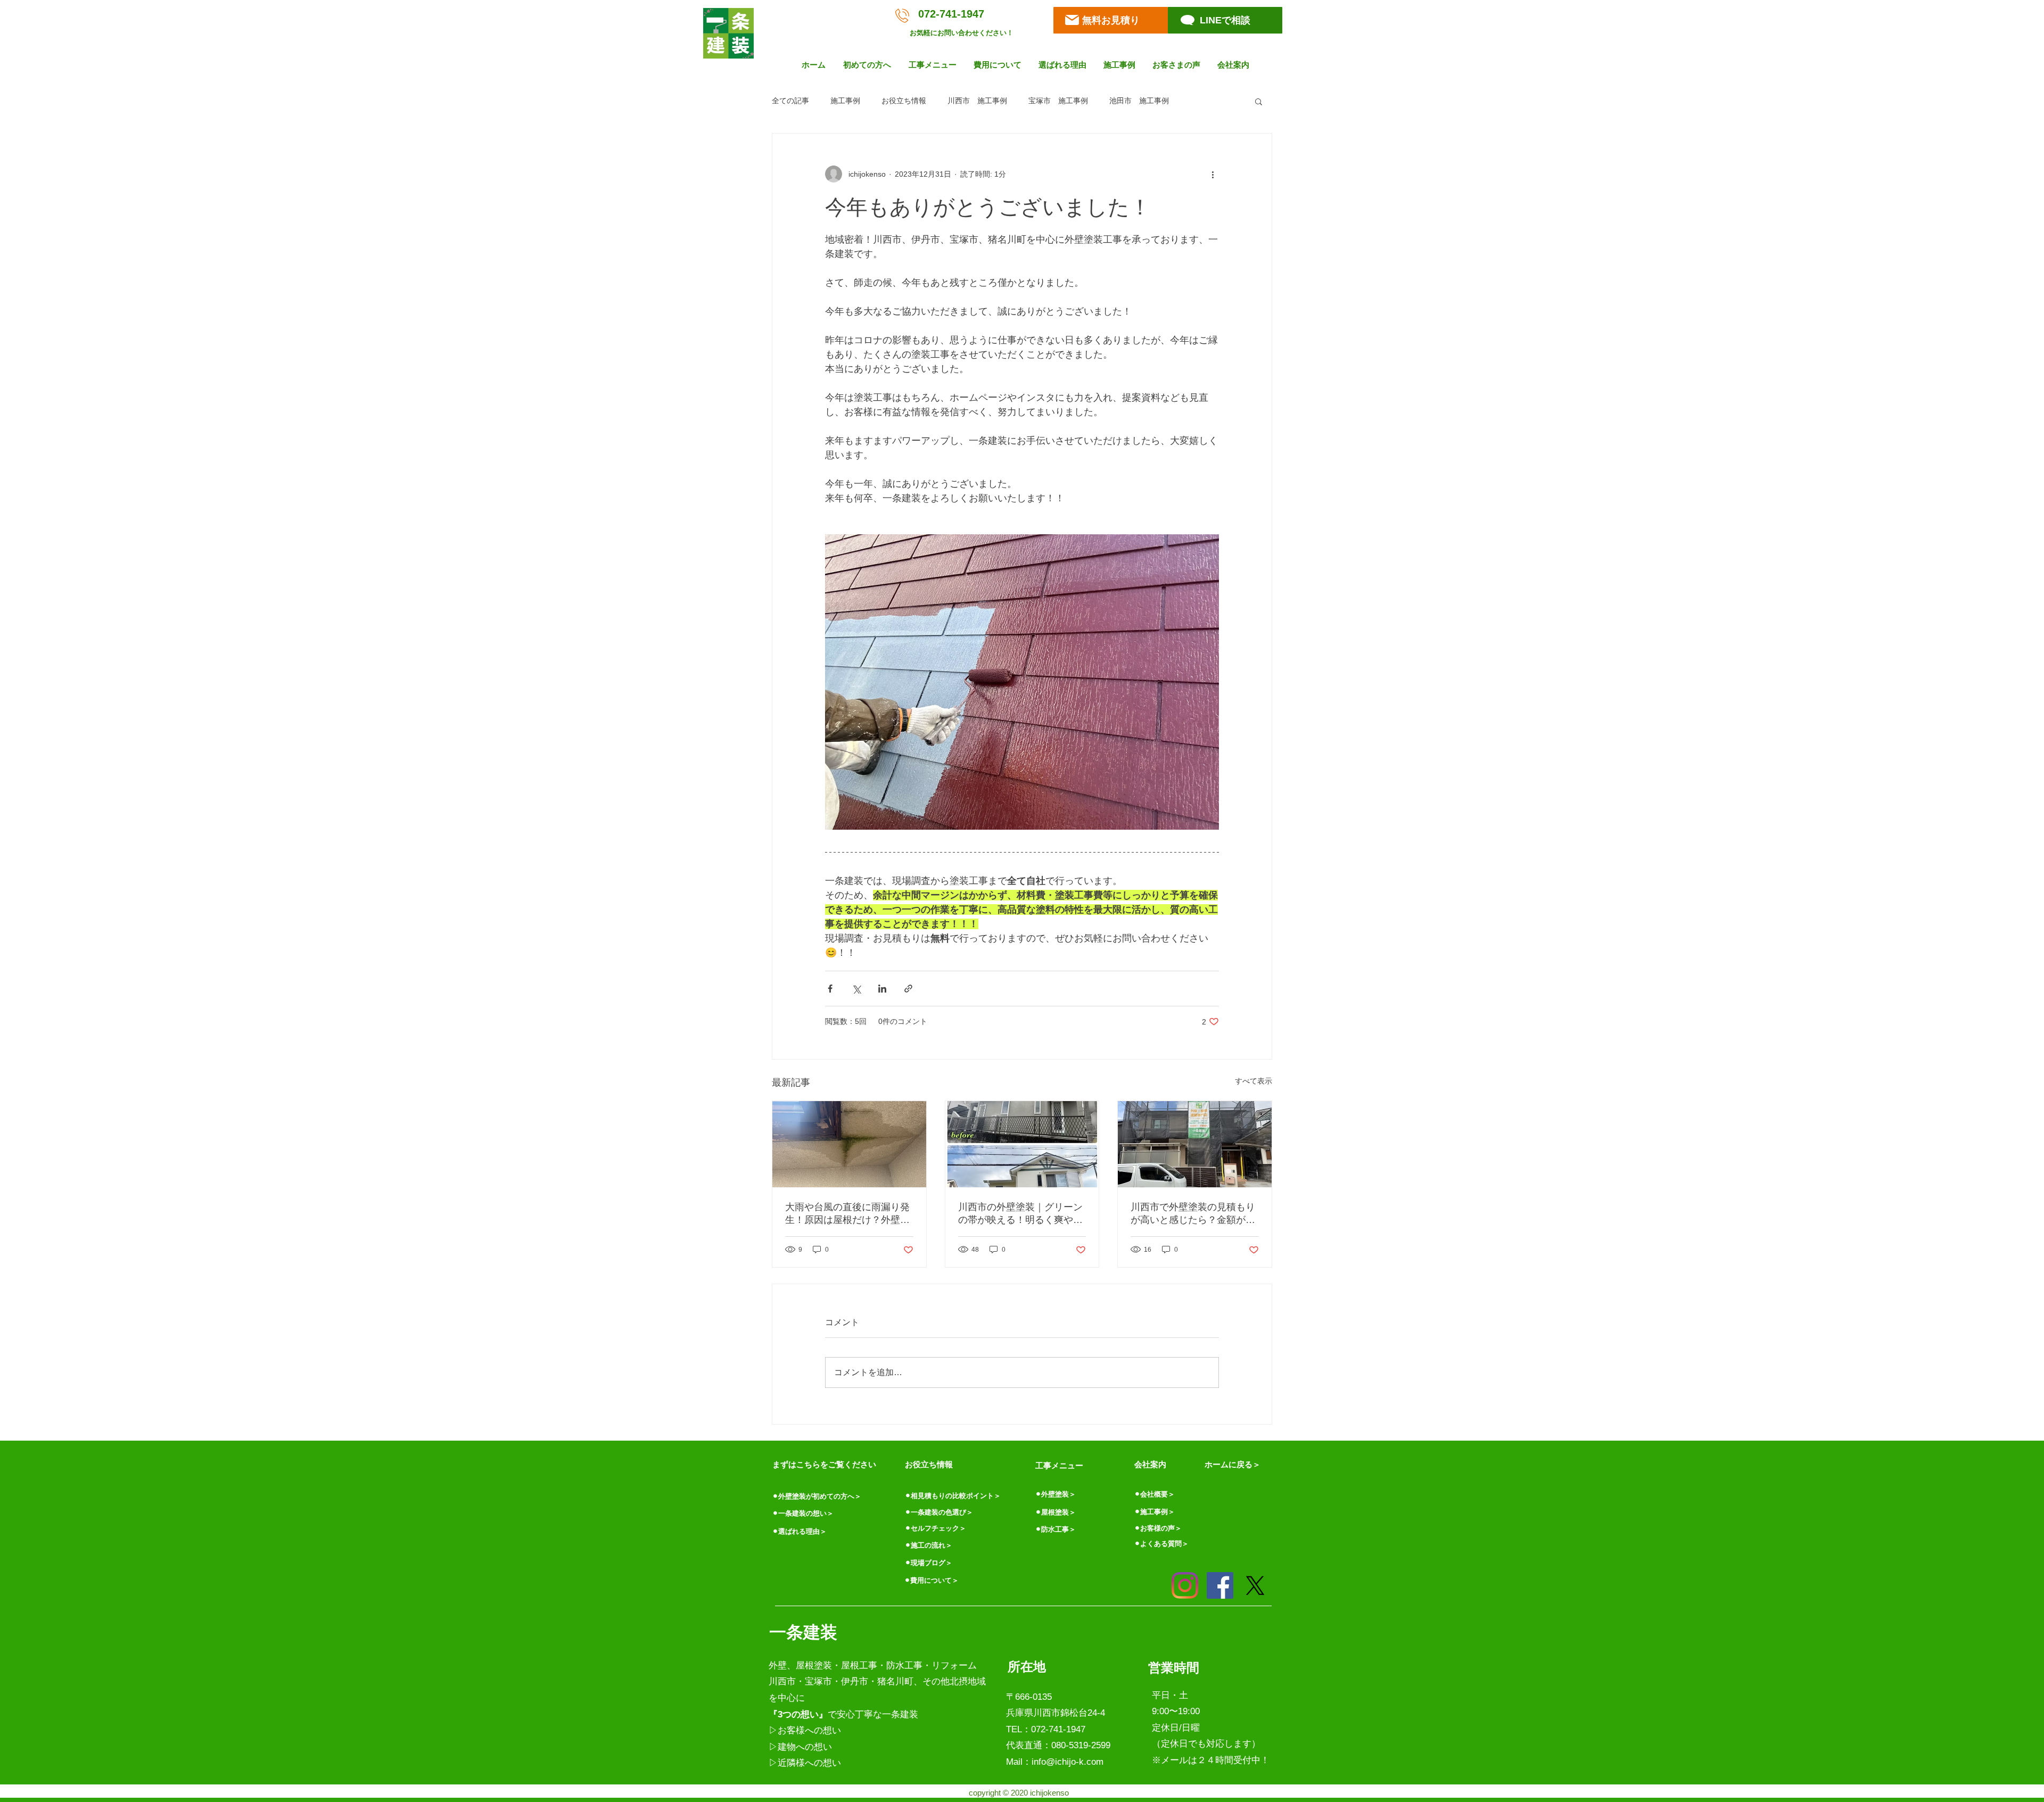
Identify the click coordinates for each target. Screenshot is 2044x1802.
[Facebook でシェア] (830, 989)
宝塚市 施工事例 (1058, 101)
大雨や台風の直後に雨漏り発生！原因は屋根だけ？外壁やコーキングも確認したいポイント (847, 1214)
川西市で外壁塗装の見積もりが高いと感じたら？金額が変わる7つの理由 (1193, 1214)
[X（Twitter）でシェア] (856, 989)
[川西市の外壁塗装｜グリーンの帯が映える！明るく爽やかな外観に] (1022, 1144)
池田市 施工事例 (1139, 101)
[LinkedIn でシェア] (882, 989)
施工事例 (845, 101)
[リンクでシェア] (908, 989)
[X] (1255, 1585)
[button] (868, 65)
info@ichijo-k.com (1068, 1762)
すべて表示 (1254, 1081)
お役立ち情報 (904, 101)
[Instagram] (1185, 1585)
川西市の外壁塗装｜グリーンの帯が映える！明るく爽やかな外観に (1020, 1214)
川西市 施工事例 (977, 101)
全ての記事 (790, 101)
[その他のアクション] (1213, 174)
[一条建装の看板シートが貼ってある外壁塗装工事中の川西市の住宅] (1195, 1144)
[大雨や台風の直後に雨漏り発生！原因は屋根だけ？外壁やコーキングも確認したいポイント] (849, 1144)
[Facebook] (1220, 1585)
